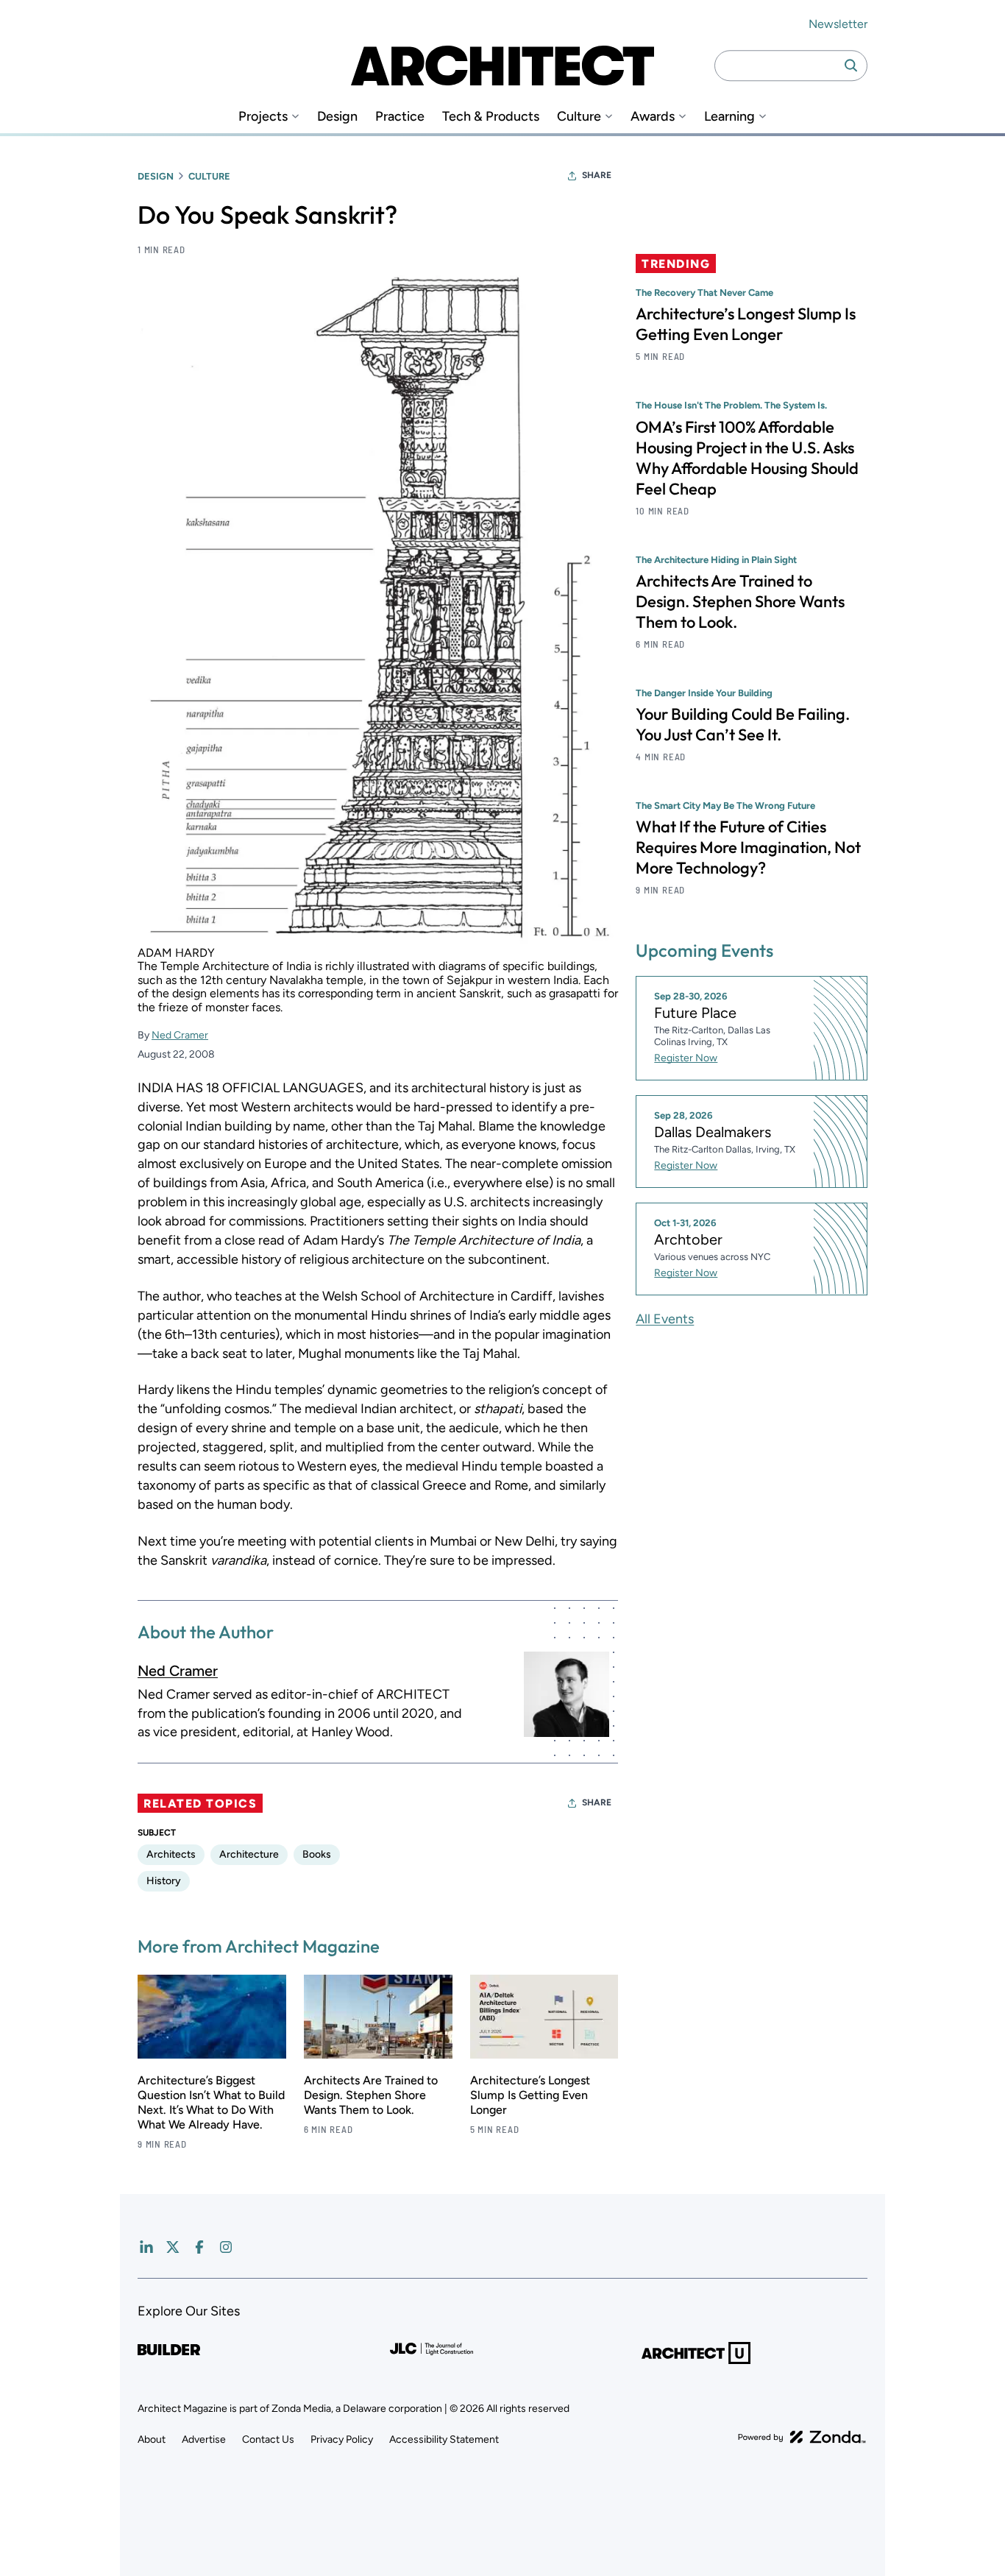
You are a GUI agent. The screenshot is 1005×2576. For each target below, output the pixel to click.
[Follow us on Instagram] (226, 2247)
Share (597, 175)
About (152, 2439)
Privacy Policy (342, 2439)
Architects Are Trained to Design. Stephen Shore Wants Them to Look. (371, 2095)
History (164, 1881)
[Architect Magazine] (502, 66)
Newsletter (838, 24)
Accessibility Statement (444, 2439)
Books (317, 1854)
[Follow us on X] (173, 2247)
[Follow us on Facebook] (199, 2247)
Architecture (249, 1854)
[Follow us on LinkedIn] (146, 2247)
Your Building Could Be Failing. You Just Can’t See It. (743, 723)
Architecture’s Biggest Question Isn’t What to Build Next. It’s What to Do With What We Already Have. (211, 2102)
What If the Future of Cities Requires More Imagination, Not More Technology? (748, 846)
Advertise (204, 2439)
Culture (579, 117)
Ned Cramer (180, 1035)
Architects (171, 1854)
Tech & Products (491, 117)
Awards (653, 117)
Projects (263, 117)
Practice (400, 117)
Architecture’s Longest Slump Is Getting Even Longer (530, 2095)
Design (337, 117)
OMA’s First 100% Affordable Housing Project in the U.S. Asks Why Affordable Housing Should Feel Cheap (747, 457)
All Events (665, 1318)
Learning (729, 117)
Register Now (686, 1058)
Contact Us (268, 2439)
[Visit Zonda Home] (802, 2437)
